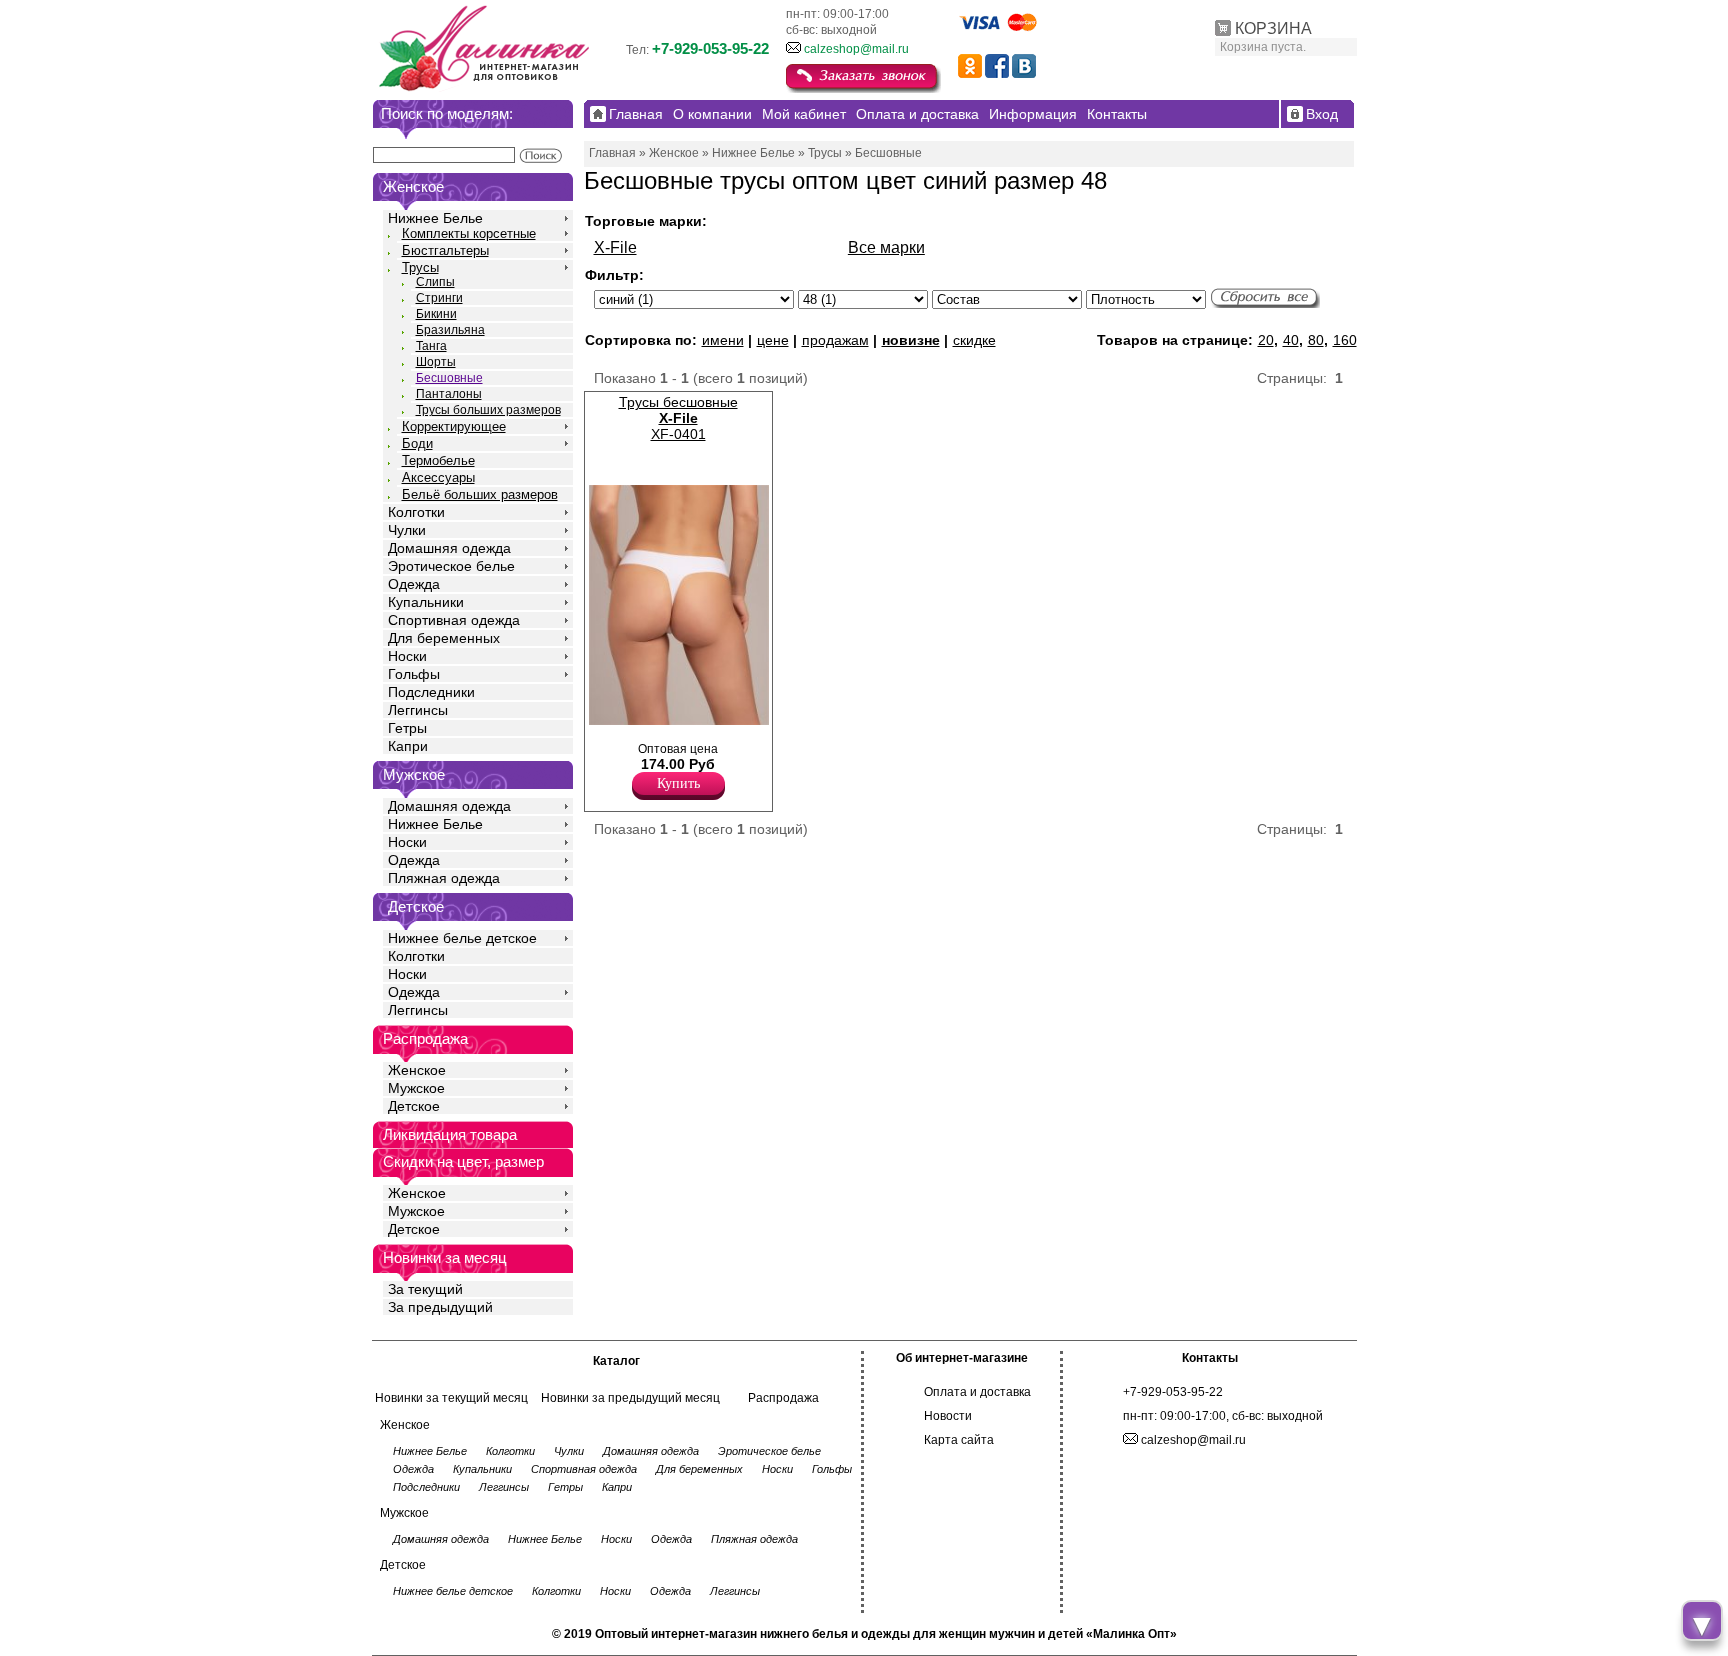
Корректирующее (454, 426)
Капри (408, 746)
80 (1316, 340)
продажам (835, 340)
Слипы (435, 282)
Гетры (407, 728)
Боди (417, 443)
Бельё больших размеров (480, 494)
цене (773, 340)
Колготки (416, 512)
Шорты (436, 362)
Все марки (886, 247)
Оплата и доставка (977, 1392)
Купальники (426, 602)
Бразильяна (450, 330)
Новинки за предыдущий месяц (630, 1398)
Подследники (431, 692)
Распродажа (783, 1398)
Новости (948, 1416)
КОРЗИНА (1273, 28)
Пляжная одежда (444, 878)
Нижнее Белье (435, 218)
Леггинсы (418, 710)
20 (1266, 340)
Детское (416, 906)
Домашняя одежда (449, 548)
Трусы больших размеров (488, 410)
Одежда (414, 584)
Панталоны (449, 394)
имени (723, 340)
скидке (974, 340)
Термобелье (438, 460)
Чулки (407, 530)
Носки (407, 656)
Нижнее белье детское (462, 938)
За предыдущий (440, 1307)
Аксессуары (438, 477)
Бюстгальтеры (445, 250)
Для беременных (444, 638)
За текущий (425, 1289)
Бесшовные (449, 378)
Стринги (439, 298)
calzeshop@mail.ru (856, 49)
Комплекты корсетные (469, 233)
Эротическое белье (451, 566)
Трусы (420, 267)
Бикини (436, 314)
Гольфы (414, 674)
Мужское (416, 1088)
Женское (417, 1070)
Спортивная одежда (454, 620)
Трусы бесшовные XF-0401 (678, 418)
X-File (615, 247)
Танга (431, 346)
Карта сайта (959, 1440)
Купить (678, 783)
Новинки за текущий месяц (451, 1398)
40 (1291, 340)
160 (1345, 340)
